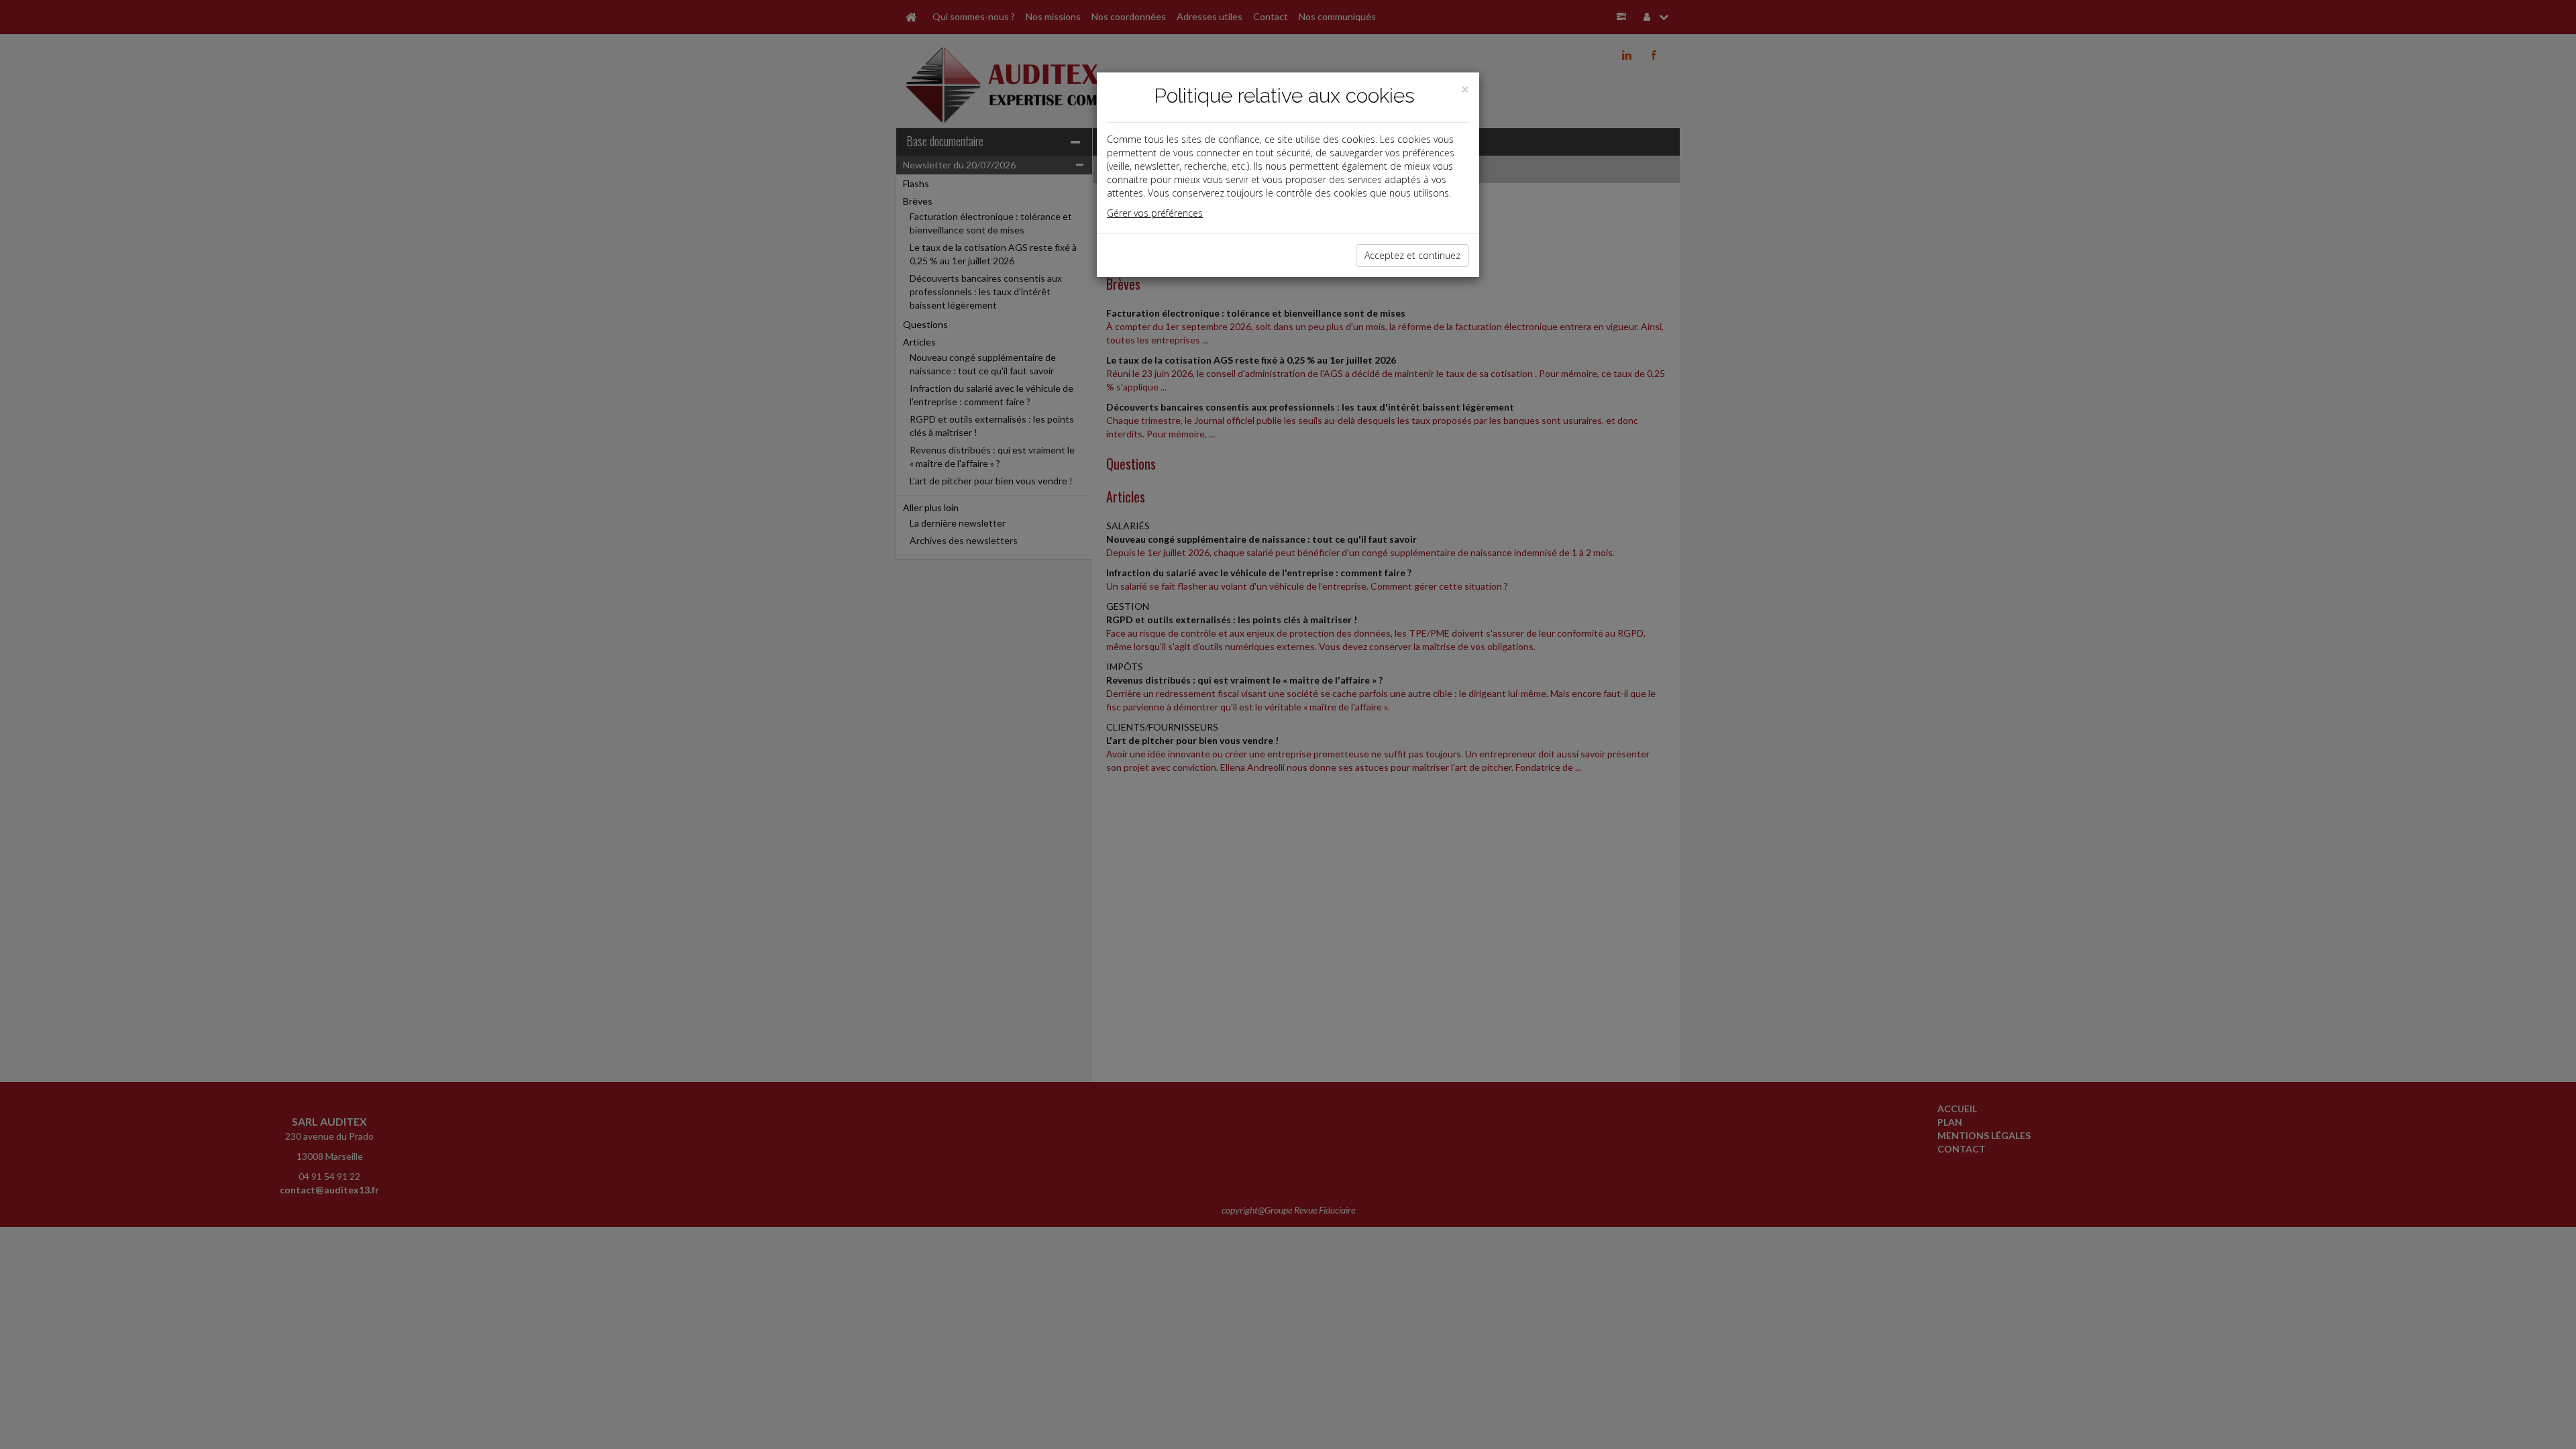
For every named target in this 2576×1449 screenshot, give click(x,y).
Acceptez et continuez (1412, 255)
